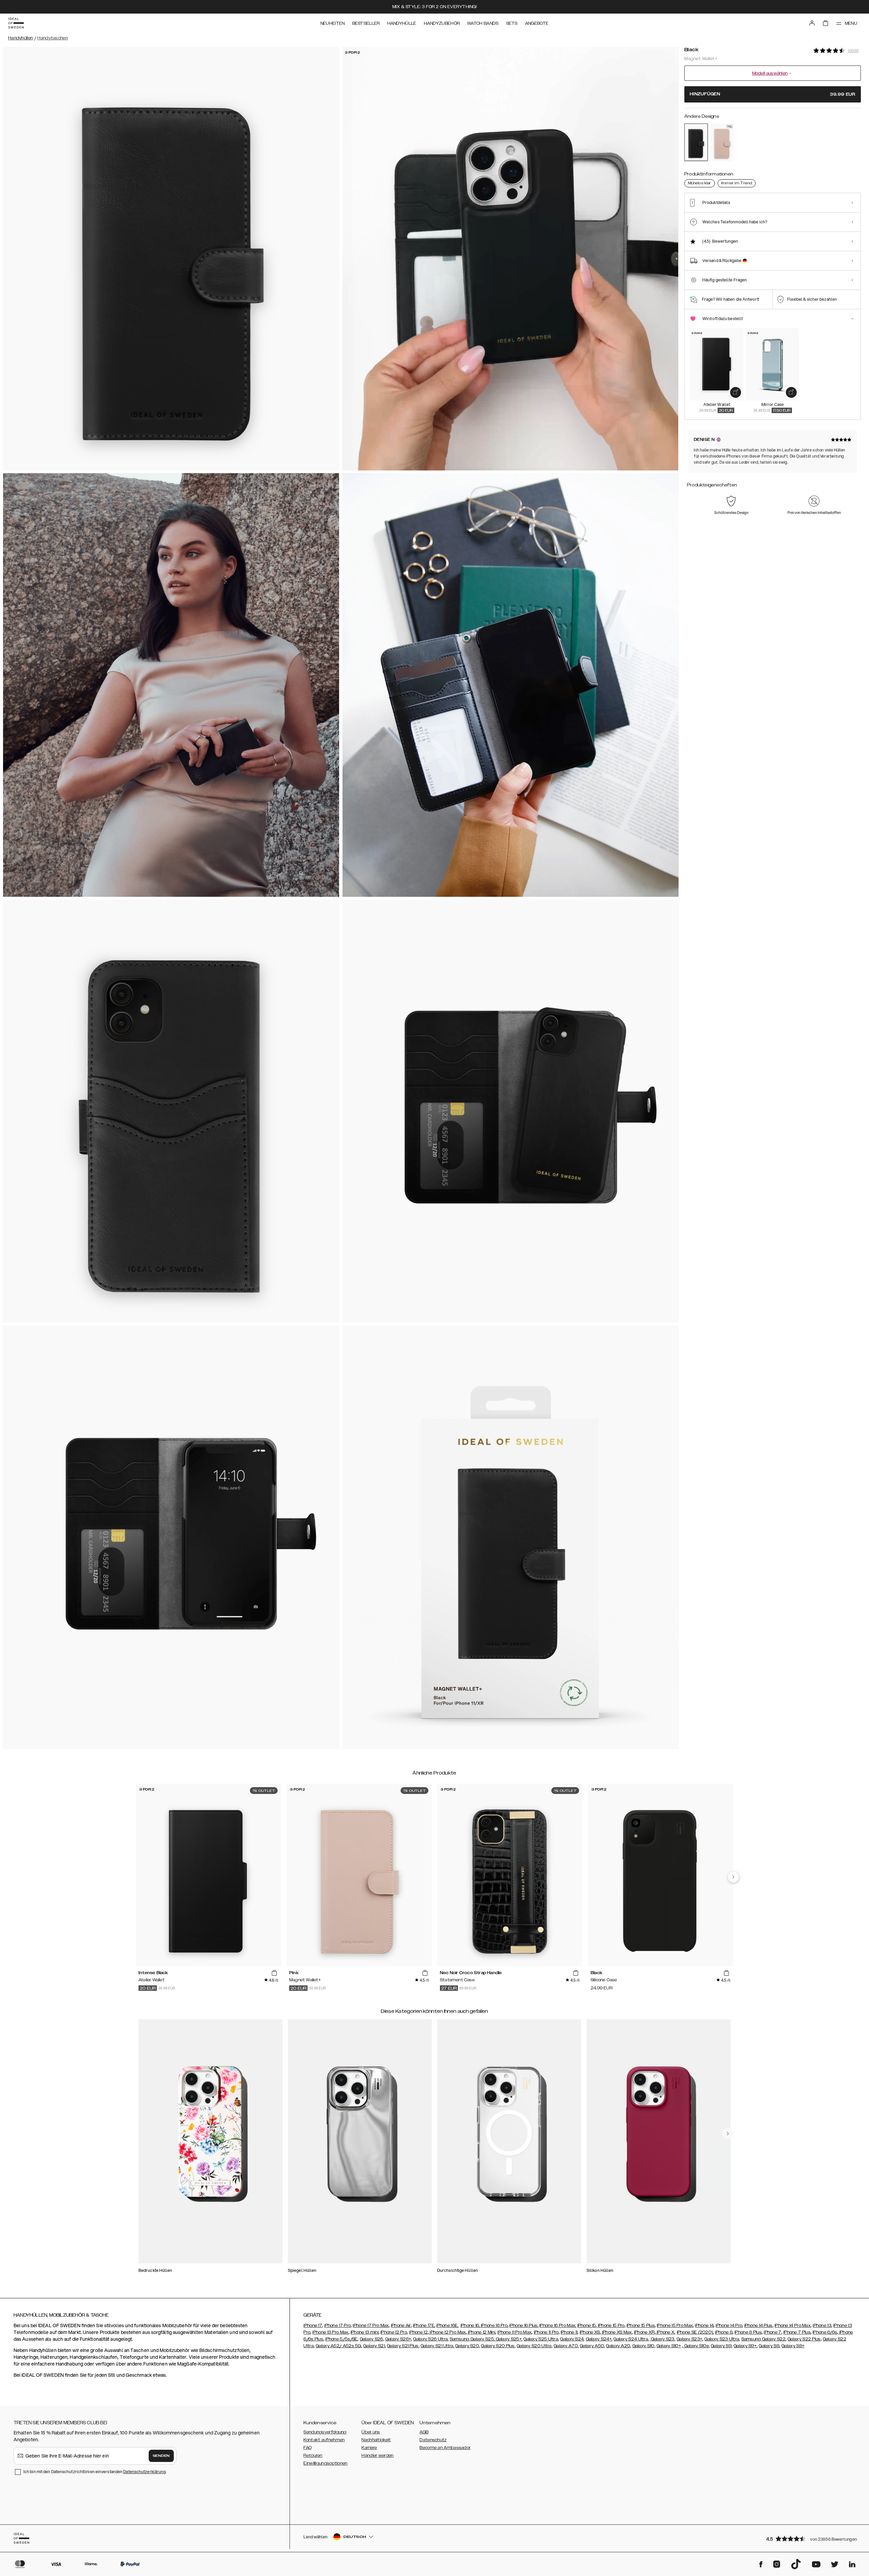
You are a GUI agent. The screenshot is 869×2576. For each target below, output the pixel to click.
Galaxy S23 (662, 2339)
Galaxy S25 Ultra (541, 2339)
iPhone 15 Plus (641, 2325)
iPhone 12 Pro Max (447, 2332)
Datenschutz (433, 2440)
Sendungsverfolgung (325, 2432)
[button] (811, 2538)
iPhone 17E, (424, 2325)
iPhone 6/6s (825, 2332)
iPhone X (665, 2332)
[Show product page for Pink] (722, 142)
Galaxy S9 (721, 2346)
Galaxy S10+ (669, 2346)
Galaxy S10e (696, 2346)
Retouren (313, 2455)
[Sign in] (812, 23)
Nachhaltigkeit (376, 2440)
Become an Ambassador (445, 2448)
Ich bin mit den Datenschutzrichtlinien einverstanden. (95, 2472)
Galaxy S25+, (509, 2339)
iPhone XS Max (616, 2332)
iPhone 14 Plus (759, 2325)
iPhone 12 (418, 2332)
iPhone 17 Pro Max (371, 2325)
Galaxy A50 (592, 2346)
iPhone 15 (587, 2325)
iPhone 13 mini (365, 2332)
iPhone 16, (471, 2325)
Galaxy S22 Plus (804, 2339)
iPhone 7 (772, 2332)
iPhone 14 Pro (729, 2325)
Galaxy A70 (566, 2346)
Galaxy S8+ (793, 2346)
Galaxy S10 (643, 2346)
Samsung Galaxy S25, (472, 2339)
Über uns (371, 2432)
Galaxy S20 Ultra (534, 2346)
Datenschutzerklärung (144, 2472)
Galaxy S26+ (398, 2339)
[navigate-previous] (733, 1877)
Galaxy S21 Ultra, (437, 2346)
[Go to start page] (16, 23)
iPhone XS (590, 2332)
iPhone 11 (569, 2332)
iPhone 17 (313, 2325)
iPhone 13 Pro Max (330, 2332)
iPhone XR (644, 2332)
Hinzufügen (773, 94)
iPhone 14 (704, 2325)
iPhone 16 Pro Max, (558, 2325)
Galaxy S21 (374, 2346)
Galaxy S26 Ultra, (431, 2339)
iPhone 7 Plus (797, 2332)
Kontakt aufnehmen (324, 2440)
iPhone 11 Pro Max (514, 2332)
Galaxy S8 (769, 2346)
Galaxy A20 (618, 2346)
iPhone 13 (822, 2325)
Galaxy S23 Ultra (722, 2339)
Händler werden (377, 2455)
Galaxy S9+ (745, 2346)
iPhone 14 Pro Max (793, 2325)
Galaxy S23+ (689, 2339)
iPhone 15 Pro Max (675, 2325)
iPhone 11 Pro (546, 2332)
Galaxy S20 (467, 2346)
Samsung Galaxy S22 (763, 2339)
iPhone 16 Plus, (524, 2325)
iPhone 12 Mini (481, 2332)
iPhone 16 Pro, (495, 2325)
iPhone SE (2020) (695, 2332)
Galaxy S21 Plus (403, 2346)
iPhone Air (401, 2325)
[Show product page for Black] (696, 142)
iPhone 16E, (447, 2325)
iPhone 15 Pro (611, 2325)
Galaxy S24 (572, 2339)
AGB (424, 2432)
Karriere (369, 2448)
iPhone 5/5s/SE (341, 2339)
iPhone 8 (724, 2332)
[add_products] (736, 392)
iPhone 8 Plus (748, 2332)
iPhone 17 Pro (337, 2325)
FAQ (308, 2448)
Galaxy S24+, (599, 2339)
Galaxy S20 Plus (498, 2346)
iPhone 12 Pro (394, 2332)
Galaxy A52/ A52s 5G (338, 2346)
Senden (161, 2456)
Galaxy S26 (372, 2339)
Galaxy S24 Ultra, (631, 2339)
